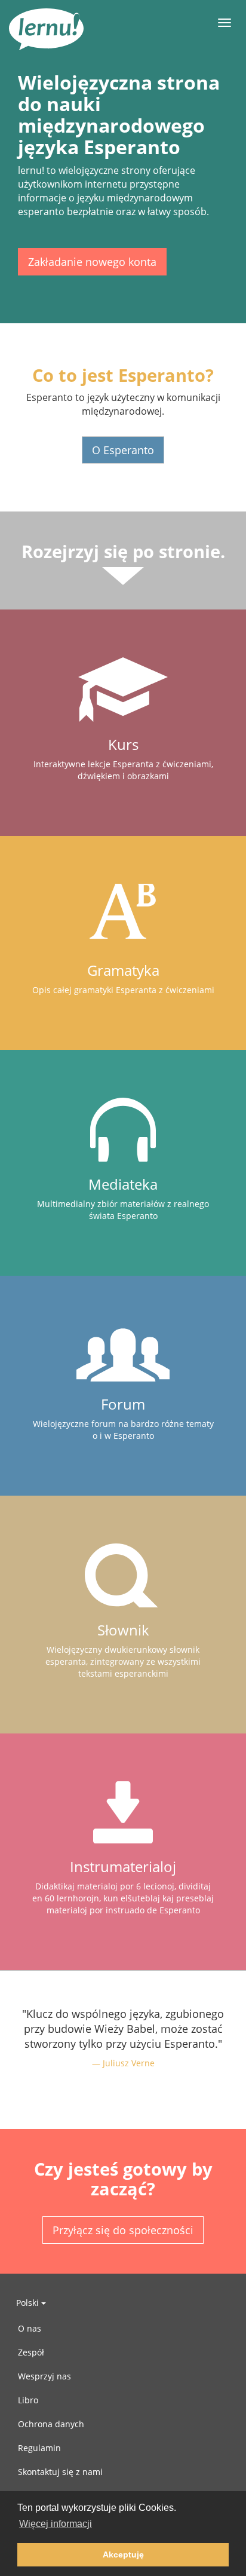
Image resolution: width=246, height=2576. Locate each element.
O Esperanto (123, 450)
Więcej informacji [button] (56, 2524)
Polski (29, 2303)
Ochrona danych (51, 2424)
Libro (28, 2400)
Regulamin (39, 2448)
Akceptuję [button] (123, 2554)
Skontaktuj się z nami (60, 2472)
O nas (30, 2328)
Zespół (31, 2352)
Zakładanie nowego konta (92, 262)
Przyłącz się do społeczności (123, 2230)
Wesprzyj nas (44, 2376)
